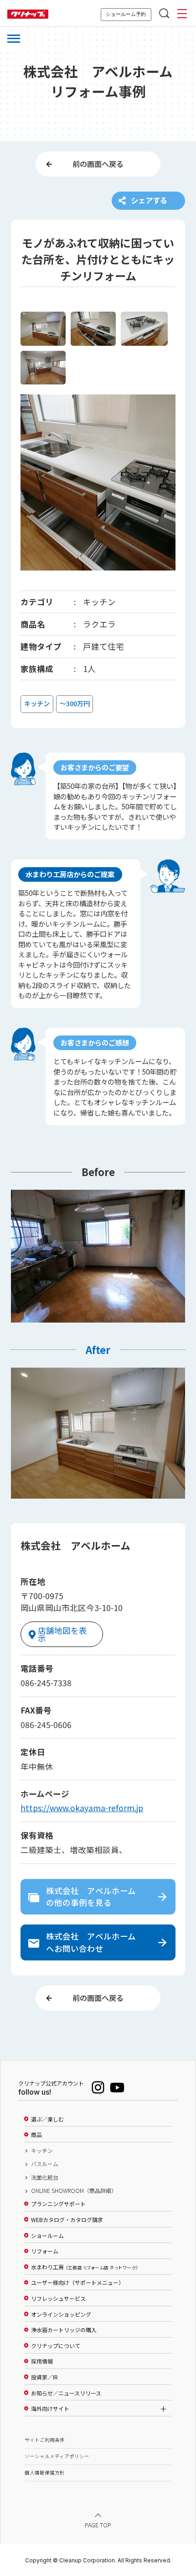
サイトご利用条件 (45, 2440)
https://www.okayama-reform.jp (82, 1808)
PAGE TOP (98, 2525)
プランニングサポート (58, 2204)
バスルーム (45, 2164)
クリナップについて (56, 2346)
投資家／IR (44, 2377)
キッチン (42, 2151)
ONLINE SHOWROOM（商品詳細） (74, 2191)
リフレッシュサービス (58, 2298)
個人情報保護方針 (45, 2472)
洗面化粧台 (45, 2177)
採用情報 (42, 2361)
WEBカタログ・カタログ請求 (67, 2220)
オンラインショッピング (61, 2314)
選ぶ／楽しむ (47, 2119)
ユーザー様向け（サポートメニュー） (77, 2283)
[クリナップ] (28, 14)
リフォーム (45, 2251)
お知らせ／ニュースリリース (66, 2393)
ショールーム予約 (126, 14)
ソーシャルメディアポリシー (57, 2456)
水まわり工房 (85, 2267)
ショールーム (47, 2236)
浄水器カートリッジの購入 (64, 2330)
